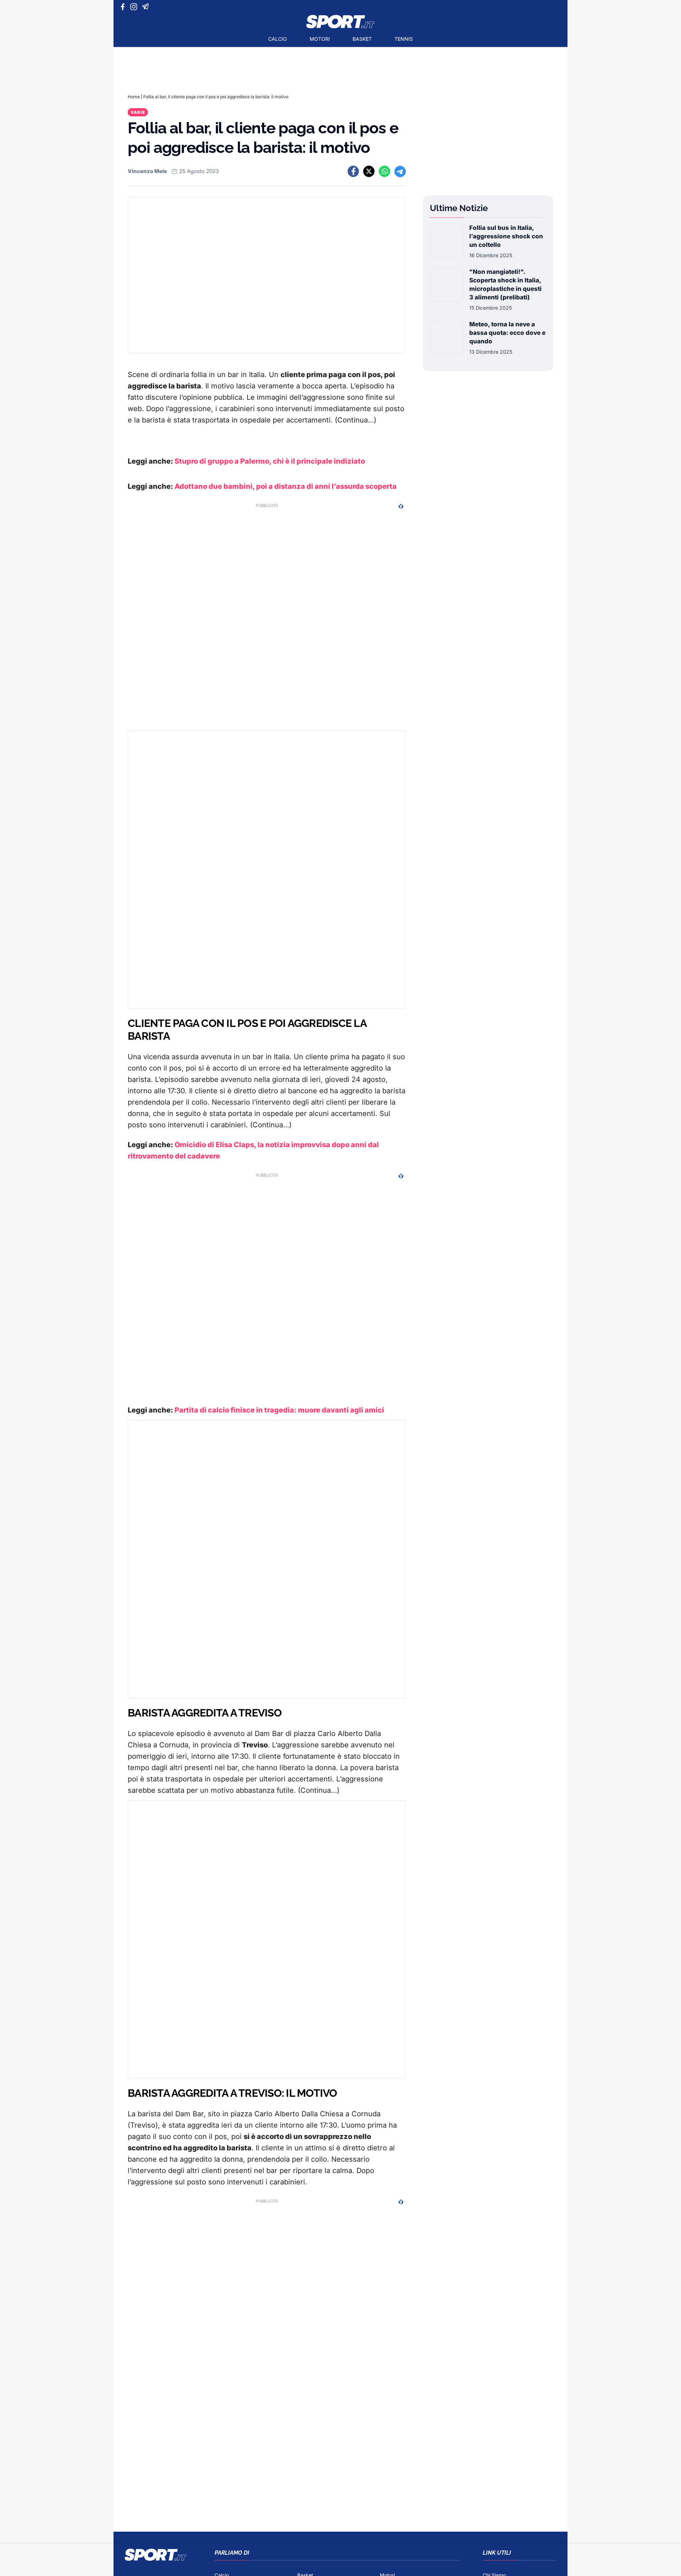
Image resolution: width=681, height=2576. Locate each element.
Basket (362, 39)
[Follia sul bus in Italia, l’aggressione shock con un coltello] (447, 241)
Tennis (404, 39)
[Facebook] (124, 7)
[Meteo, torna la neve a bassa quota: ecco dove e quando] (447, 338)
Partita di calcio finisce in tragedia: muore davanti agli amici (279, 1410)
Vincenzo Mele (147, 171)
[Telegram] (147, 7)
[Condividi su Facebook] (353, 171)
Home (134, 97)
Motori (320, 39)
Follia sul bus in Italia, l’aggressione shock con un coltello (506, 236)
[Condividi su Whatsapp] (384, 171)
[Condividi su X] (369, 171)
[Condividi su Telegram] (400, 171)
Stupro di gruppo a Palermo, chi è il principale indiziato (269, 461)
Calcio (278, 39)
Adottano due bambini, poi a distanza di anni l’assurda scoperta (286, 486)
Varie (138, 112)
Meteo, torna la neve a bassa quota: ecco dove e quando (507, 333)
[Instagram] (135, 7)
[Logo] (340, 22)
